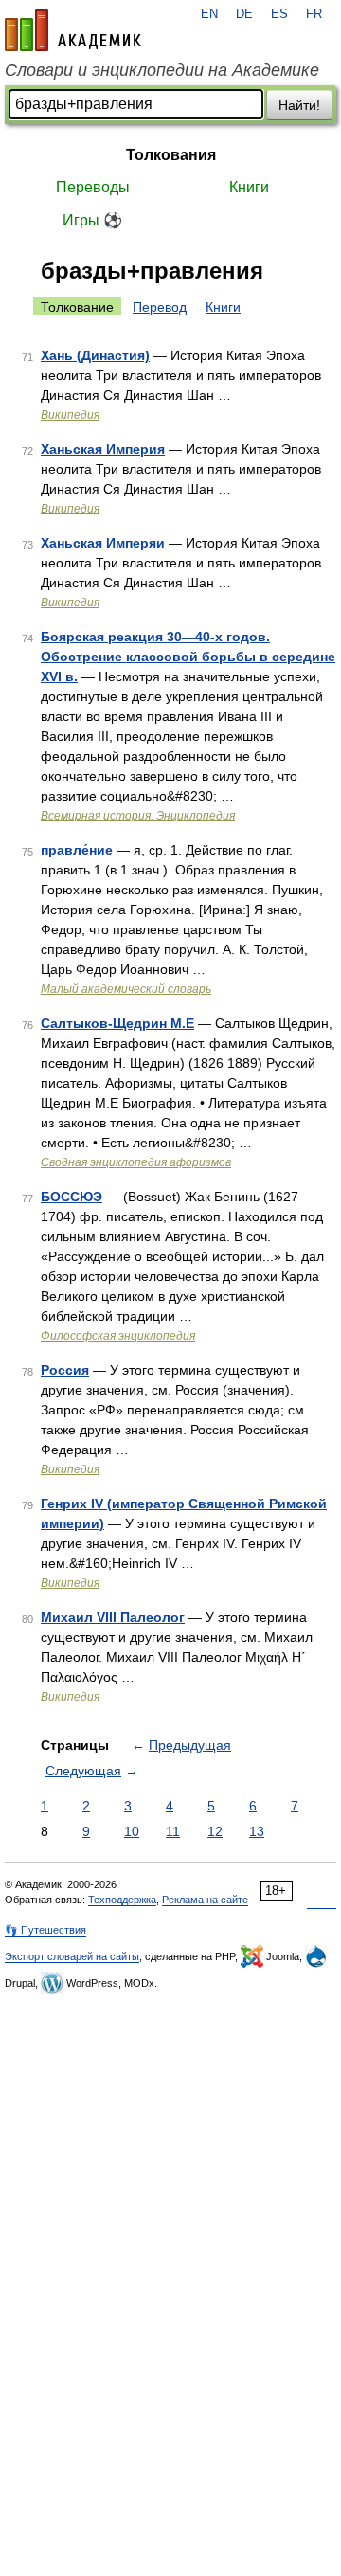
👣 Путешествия (45, 1930)
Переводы (93, 187)
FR (314, 14)
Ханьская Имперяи (103, 543)
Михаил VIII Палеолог (113, 1617)
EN (209, 14)
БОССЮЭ (72, 1197)
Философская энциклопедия (118, 1336)
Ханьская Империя (103, 449)
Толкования (171, 155)
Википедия (70, 415)
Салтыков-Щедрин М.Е (117, 1023)
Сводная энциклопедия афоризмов (136, 1162)
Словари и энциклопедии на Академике (162, 70)
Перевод (160, 307)
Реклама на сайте (205, 1900)
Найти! (299, 105)
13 (257, 1831)
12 (215, 1831)
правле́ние (77, 850)
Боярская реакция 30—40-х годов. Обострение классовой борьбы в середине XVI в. (188, 657)
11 (173, 1831)
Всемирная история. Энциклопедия (138, 816)
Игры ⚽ (92, 220)
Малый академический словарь (126, 989)
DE (244, 14)
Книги (249, 187)
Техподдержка (122, 1900)
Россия (65, 1370)
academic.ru (73, 30)
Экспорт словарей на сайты (72, 1956)
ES (279, 14)
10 (132, 1831)
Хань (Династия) (95, 355)
